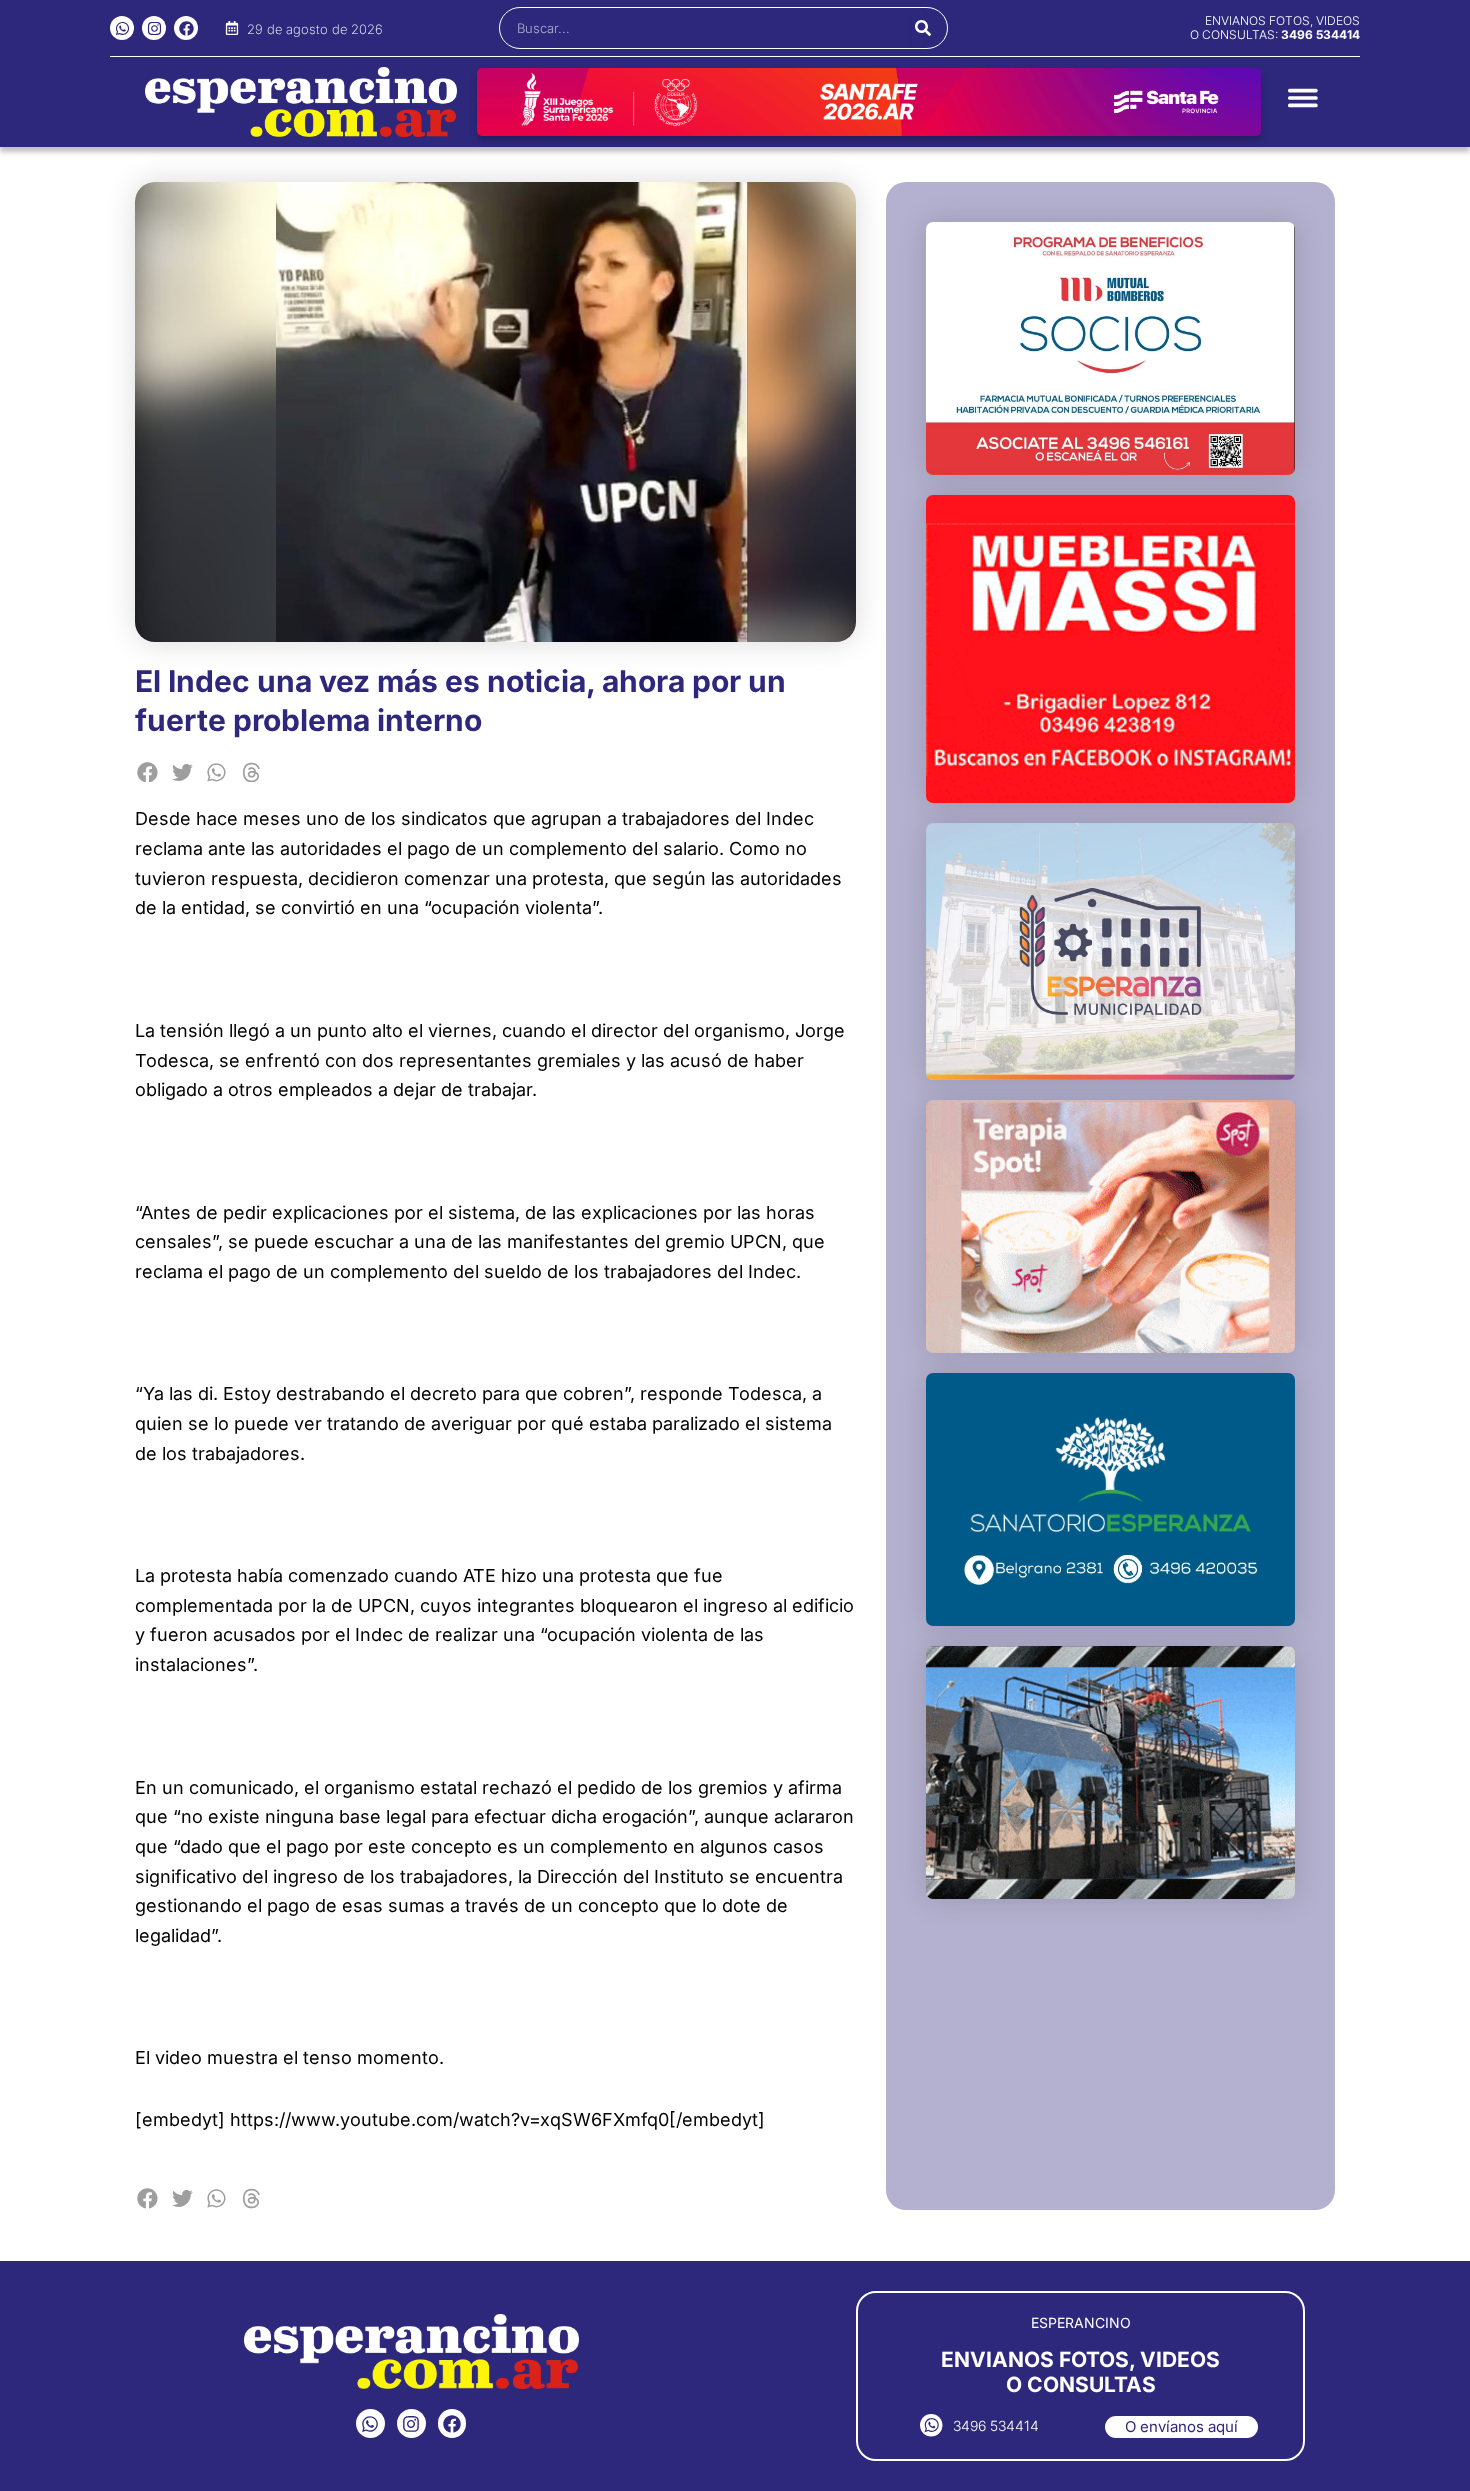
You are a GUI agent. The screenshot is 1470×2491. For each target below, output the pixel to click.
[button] (147, 772)
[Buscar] (923, 28)
